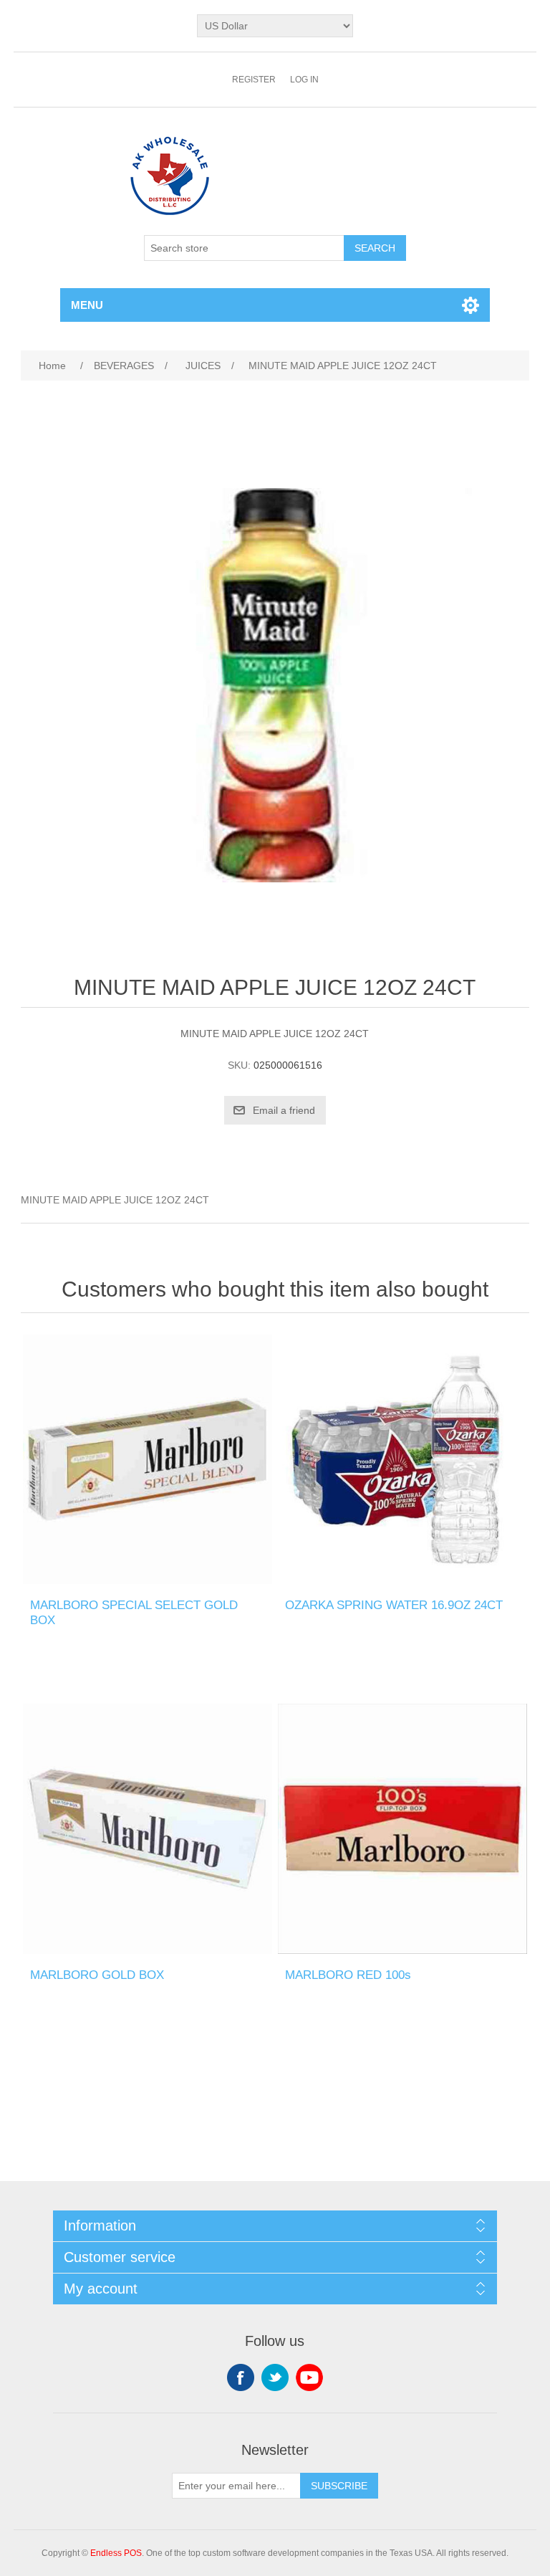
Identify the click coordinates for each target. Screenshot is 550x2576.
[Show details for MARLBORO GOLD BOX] (148, 1828)
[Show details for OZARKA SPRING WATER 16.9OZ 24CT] (402, 1459)
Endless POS (116, 2553)
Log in (304, 80)
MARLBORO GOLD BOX (97, 1975)
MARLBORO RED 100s (348, 1975)
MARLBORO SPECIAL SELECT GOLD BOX (134, 1612)
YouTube (309, 2377)
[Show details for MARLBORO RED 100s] (402, 1828)
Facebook (241, 2377)
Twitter (275, 2377)
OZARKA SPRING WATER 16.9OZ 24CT (394, 1605)
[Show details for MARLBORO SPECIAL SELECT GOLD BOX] (148, 1459)
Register (254, 80)
